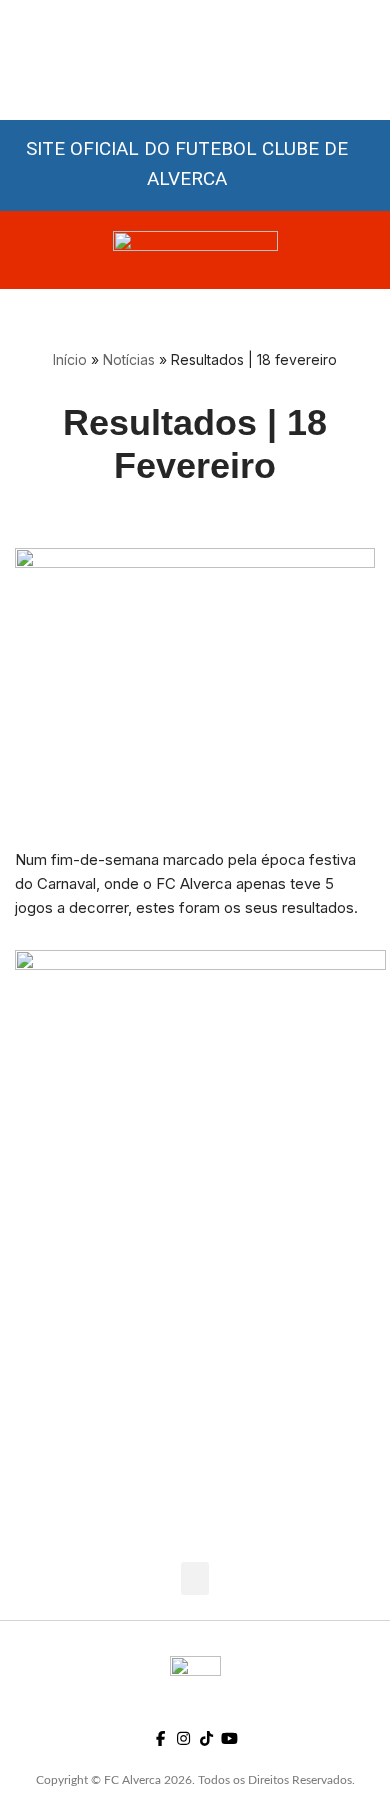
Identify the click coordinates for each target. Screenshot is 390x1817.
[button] (195, 1578)
